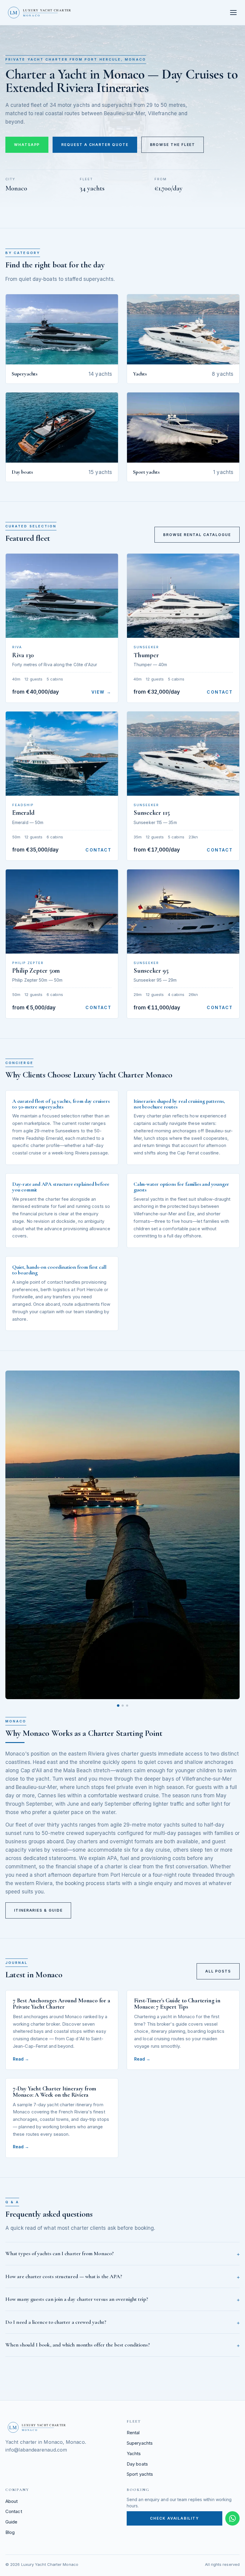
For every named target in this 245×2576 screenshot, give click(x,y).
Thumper (146, 655)
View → (101, 692)
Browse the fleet (173, 145)
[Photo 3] (127, 1706)
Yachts (134, 2453)
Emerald (23, 813)
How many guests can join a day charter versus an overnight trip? (77, 2299)
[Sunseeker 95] (183, 911)
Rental (133, 2433)
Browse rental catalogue (197, 535)
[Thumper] (183, 596)
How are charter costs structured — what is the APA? (64, 2276)
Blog (10, 2532)
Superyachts (140, 2443)
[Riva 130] (62, 596)
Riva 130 (23, 655)
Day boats (137, 2464)
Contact (220, 692)
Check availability (174, 2518)
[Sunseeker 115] (183, 754)
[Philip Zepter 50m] (62, 911)
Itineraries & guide (38, 1910)
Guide (11, 2522)
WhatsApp (27, 145)
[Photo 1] (118, 1706)
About (12, 2501)
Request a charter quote (95, 145)
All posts (218, 1971)
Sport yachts (140, 2474)
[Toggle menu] (234, 13)
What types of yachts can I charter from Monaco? (60, 2253)
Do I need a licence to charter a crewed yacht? (56, 2322)
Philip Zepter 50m (36, 971)
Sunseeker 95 (151, 971)
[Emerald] (62, 754)
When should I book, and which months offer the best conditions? (78, 2345)
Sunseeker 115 (152, 813)
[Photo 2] (123, 1706)
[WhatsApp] (232, 2518)
